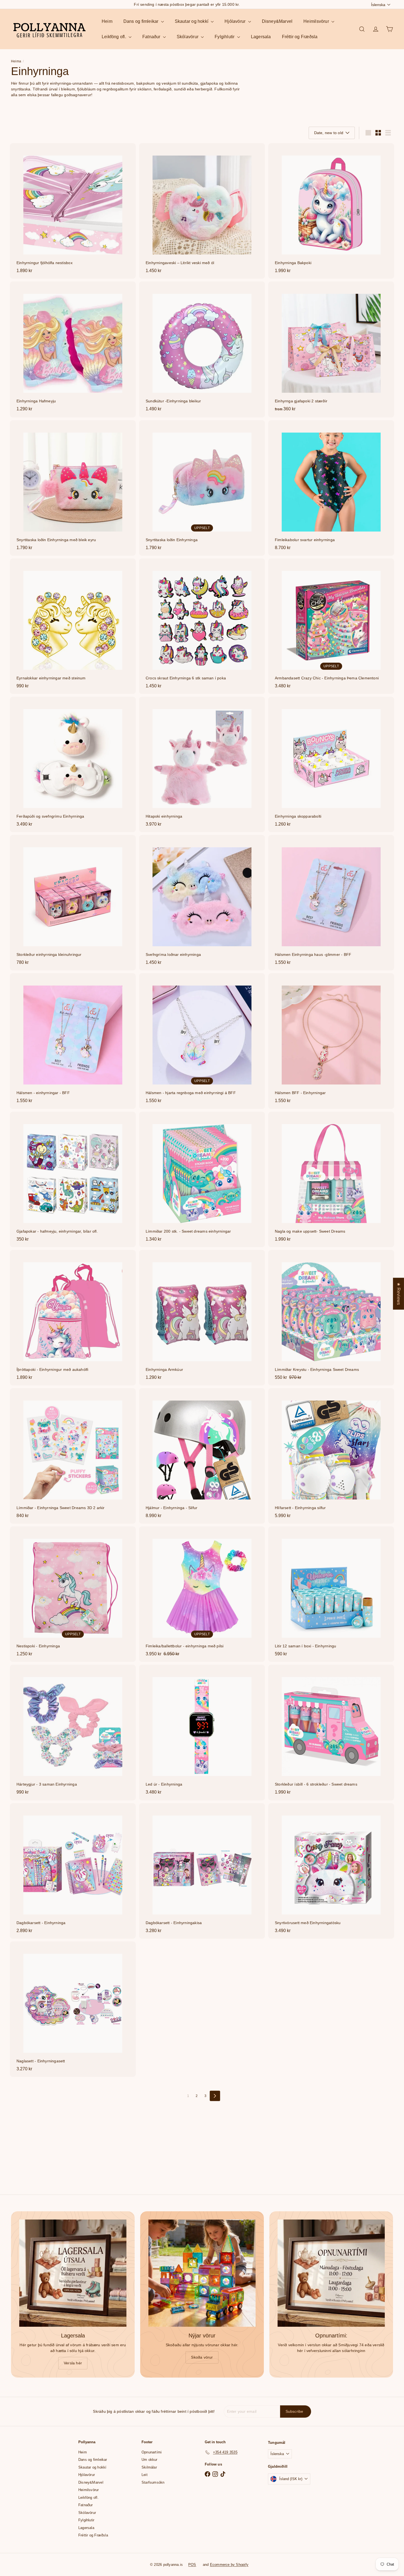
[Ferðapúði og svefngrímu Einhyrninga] (73, 764)
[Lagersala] (73, 2273)
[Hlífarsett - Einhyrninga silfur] (331, 1456)
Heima (16, 61)
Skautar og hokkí (192, 21)
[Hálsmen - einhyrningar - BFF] (73, 1041)
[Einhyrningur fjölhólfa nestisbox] (73, 211)
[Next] (215, 2096)
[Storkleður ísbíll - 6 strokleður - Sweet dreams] (331, 1732)
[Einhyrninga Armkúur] (202, 1318)
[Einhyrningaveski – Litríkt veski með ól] (202, 211)
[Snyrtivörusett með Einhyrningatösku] (331, 1871)
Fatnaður (152, 37)
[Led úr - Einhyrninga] (202, 1732)
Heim (107, 21)
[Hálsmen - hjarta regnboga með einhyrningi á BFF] (202, 1041)
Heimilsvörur (317, 21)
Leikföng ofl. (114, 37)
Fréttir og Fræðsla (300, 37)
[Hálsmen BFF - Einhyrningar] (331, 1041)
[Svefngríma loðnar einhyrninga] (202, 903)
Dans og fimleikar (142, 21)
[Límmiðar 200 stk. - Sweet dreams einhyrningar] (202, 1179)
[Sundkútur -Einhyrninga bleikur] (202, 349)
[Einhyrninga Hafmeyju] (73, 349)
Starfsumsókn (153, 2482)
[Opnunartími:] (331, 2273)
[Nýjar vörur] (202, 2273)
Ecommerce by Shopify (229, 2565)
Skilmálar (149, 2467)
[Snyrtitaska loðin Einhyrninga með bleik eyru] (73, 488)
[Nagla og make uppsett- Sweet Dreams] (331, 1179)
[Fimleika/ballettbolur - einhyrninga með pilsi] (202, 1594)
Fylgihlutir (225, 37)
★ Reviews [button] (399, 1294)
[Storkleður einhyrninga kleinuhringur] (73, 903)
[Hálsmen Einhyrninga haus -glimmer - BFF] (331, 903)
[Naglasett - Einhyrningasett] (73, 2009)
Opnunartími (152, 2452)
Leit (145, 2475)
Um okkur (150, 2460)
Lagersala (261, 37)
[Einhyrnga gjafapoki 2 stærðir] (331, 349)
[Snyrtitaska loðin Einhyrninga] (202, 488)
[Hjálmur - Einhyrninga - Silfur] (202, 1456)
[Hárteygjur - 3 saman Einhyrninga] (73, 1732)
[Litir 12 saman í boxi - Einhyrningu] (331, 1594)
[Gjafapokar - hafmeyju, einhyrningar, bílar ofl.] (73, 1179)
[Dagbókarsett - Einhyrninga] (73, 1871)
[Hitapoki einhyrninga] (202, 764)
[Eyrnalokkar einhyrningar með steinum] (73, 626)
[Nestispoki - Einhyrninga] (73, 1594)
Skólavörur (188, 37)
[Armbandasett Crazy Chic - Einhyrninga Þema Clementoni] (331, 626)
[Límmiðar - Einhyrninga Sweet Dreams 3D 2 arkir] (73, 1456)
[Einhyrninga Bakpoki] (331, 211)
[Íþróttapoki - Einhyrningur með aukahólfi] (73, 1318)
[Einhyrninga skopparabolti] (331, 764)
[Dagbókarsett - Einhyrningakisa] (202, 1871)
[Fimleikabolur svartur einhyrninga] (331, 488)
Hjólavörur (236, 21)
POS (192, 2565)
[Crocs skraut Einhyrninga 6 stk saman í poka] (202, 626)
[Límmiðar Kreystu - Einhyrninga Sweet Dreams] (331, 1318)
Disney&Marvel (277, 21)
